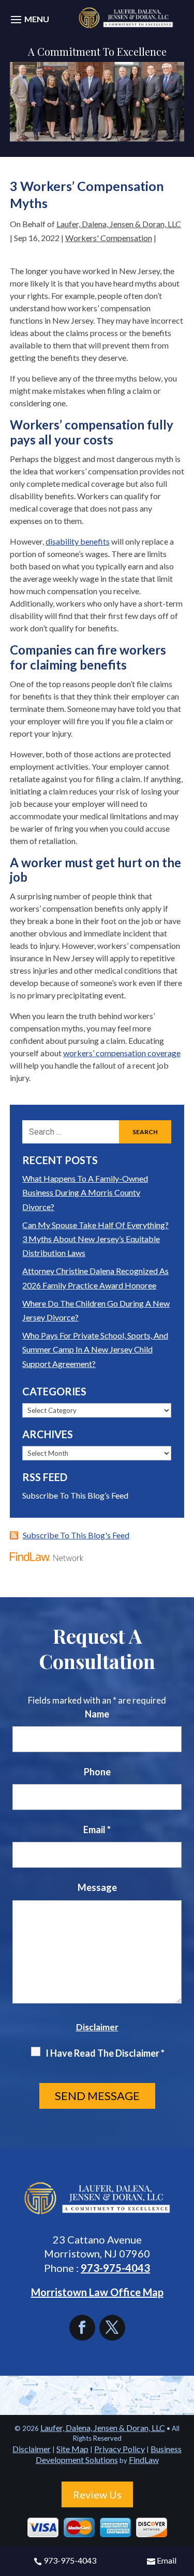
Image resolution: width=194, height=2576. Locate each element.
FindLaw (144, 2460)
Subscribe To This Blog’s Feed (75, 1495)
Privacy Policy (120, 2449)
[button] (28, 25)
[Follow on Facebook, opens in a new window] (84, 2328)
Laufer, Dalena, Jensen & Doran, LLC (119, 224)
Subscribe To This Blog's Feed (76, 1535)
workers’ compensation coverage (122, 1053)
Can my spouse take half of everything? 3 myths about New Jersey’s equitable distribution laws (95, 1239)
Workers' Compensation (109, 238)
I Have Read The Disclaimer (105, 2053)
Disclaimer (97, 2027)
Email (167, 2560)
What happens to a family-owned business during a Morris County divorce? (85, 1192)
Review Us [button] (97, 2494)
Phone (97, 1772)
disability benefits (78, 541)
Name (97, 1714)
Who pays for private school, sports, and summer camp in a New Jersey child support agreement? (95, 1349)
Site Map (72, 2449)
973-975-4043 (70, 2560)
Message (97, 1887)
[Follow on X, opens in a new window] (112, 2328)
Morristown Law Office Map (97, 2292)
